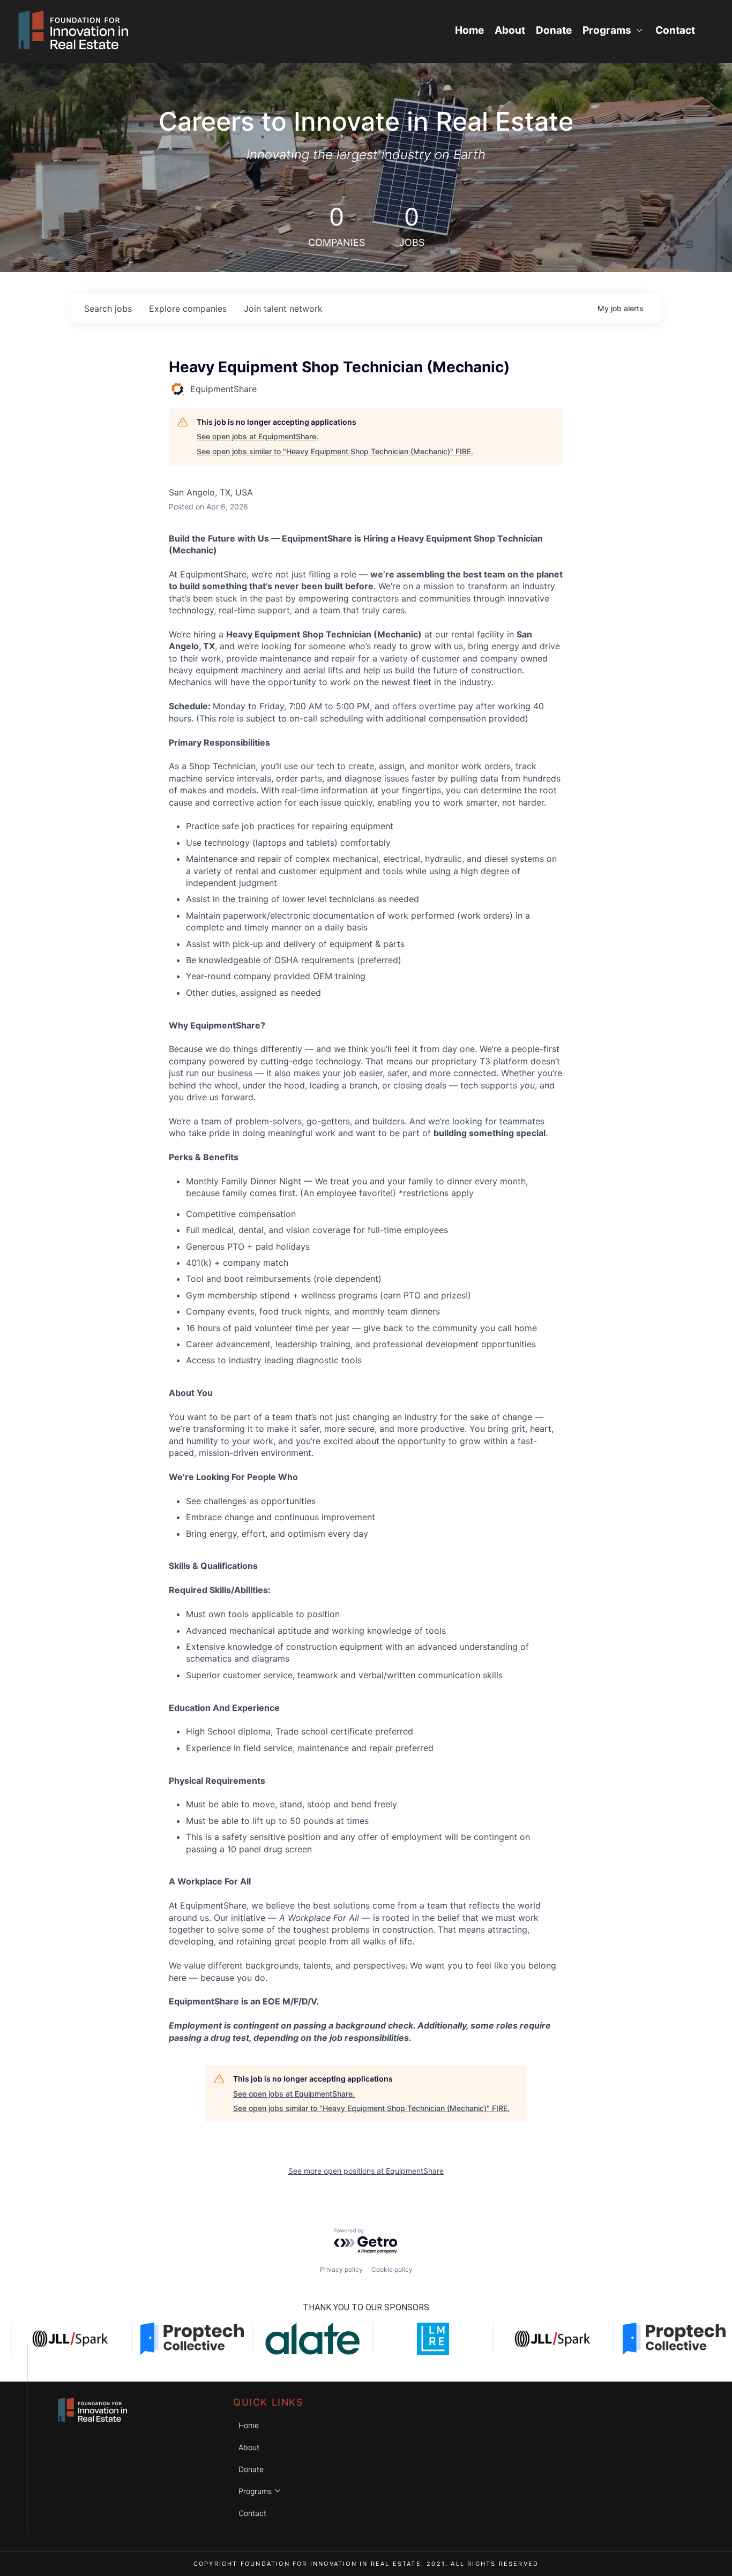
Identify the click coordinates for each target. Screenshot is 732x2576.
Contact (675, 30)
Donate (554, 30)
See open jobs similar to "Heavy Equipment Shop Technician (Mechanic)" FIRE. (335, 451)
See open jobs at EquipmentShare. (257, 436)
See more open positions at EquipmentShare (366, 2171)
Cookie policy (392, 2269)
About (510, 30)
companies (188, 309)
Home (469, 30)
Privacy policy (341, 2269)
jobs (108, 309)
